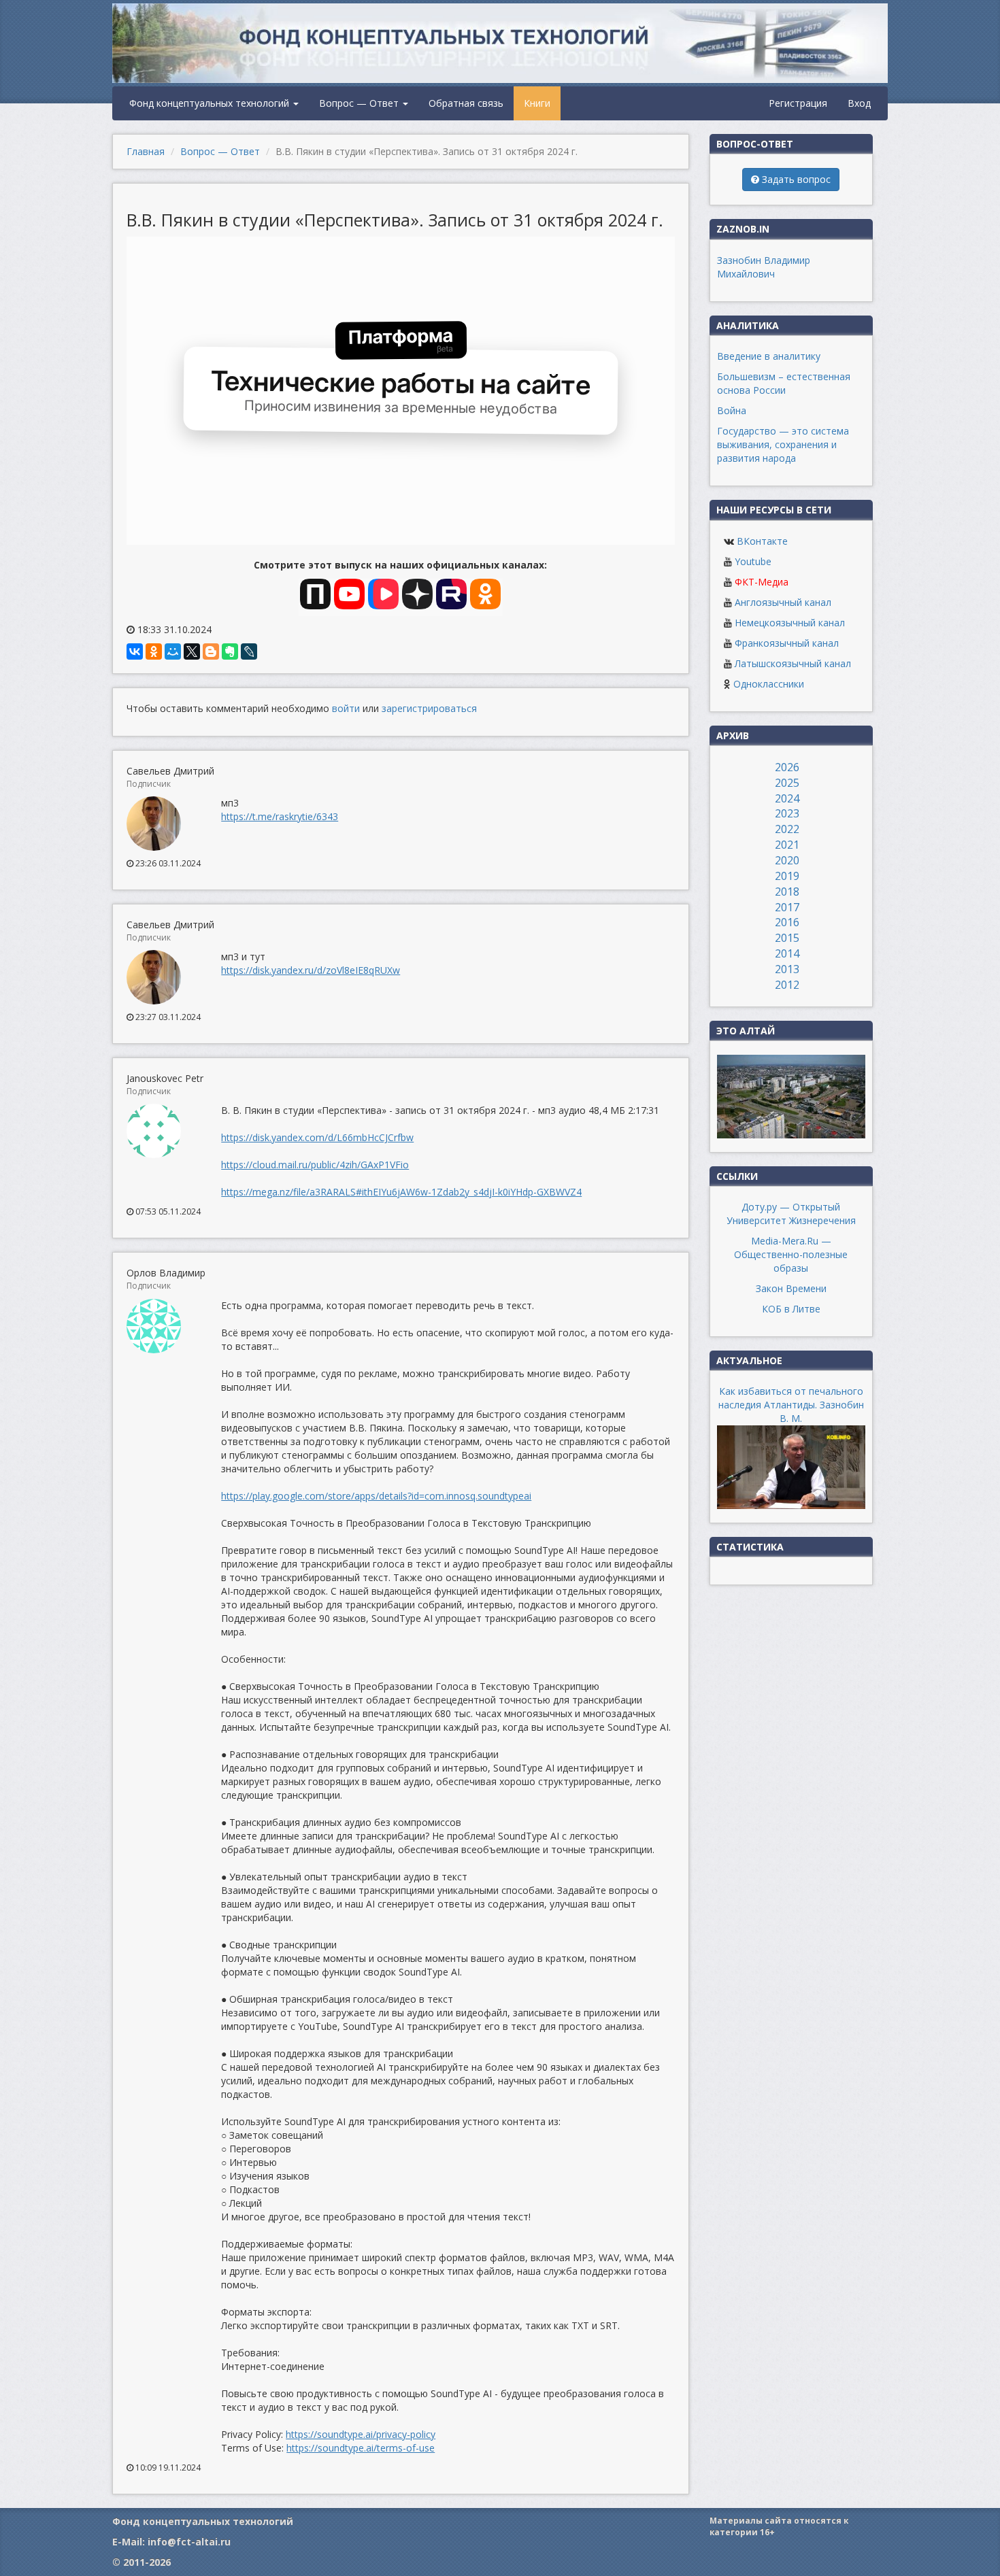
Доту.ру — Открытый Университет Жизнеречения (791, 1214)
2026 (787, 767)
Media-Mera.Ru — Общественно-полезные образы (791, 1254)
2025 (787, 783)
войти (346, 708)
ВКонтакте (762, 541)
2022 (787, 829)
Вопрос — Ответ (360, 103)
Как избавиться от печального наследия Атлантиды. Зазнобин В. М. (791, 1405)
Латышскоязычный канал (793, 663)
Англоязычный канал (783, 602)
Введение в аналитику (769, 356)
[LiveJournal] (249, 651)
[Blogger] (211, 651)
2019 (787, 876)
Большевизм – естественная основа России (784, 383)
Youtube (753, 561)
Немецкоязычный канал (790, 623)
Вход (859, 103)
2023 (787, 813)
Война (732, 410)
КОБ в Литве (791, 1309)
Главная (146, 151)
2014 (787, 953)
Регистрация (798, 103)
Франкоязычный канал (787, 643)
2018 (787, 892)
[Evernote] (230, 651)
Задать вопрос (795, 179)
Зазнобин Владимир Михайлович (764, 267)
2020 (787, 860)
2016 (787, 922)
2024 (787, 798)
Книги (537, 103)
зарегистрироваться (429, 708)
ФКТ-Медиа (762, 582)
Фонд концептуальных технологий (211, 103)
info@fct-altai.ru (189, 2542)
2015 (787, 938)
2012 (787, 985)
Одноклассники (769, 684)
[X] (192, 651)
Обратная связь (466, 103)
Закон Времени (791, 1288)
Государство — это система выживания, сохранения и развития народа (783, 444)
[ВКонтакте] (135, 651)
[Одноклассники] (154, 651)
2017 (787, 907)
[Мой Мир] (173, 651)
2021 (787, 845)
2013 (787, 969)
